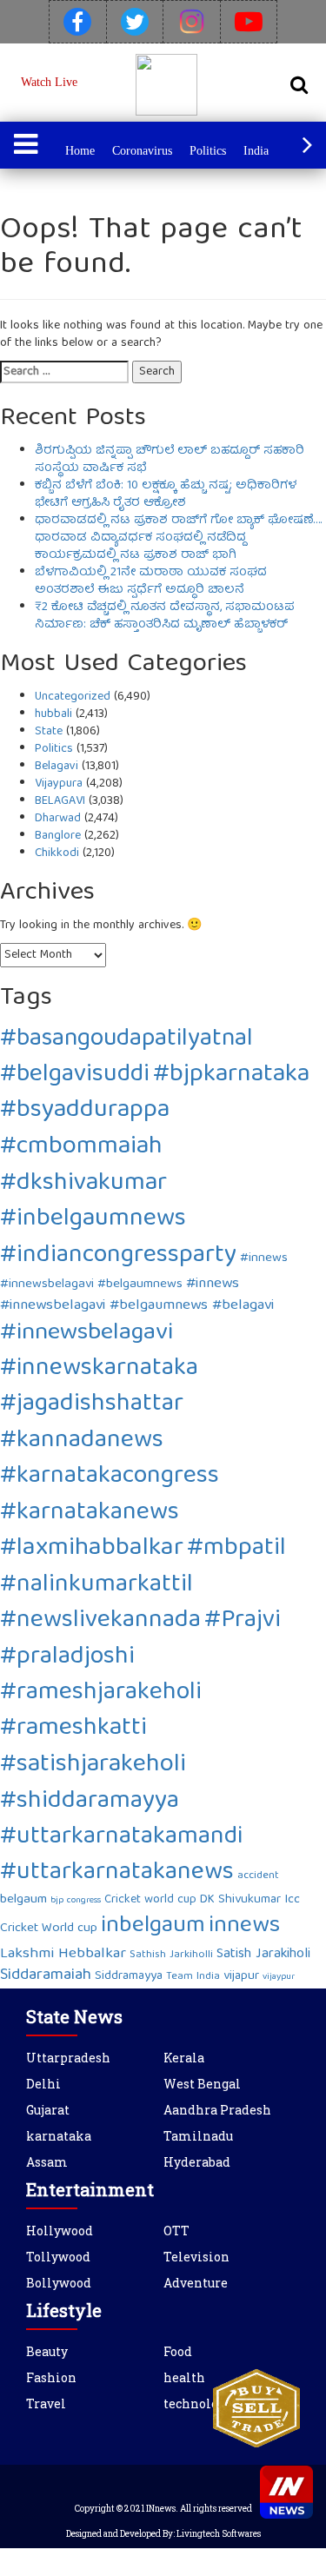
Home (80, 151)
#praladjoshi (67, 1658)
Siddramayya (129, 1976)
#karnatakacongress (110, 1477)
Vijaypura (59, 784)
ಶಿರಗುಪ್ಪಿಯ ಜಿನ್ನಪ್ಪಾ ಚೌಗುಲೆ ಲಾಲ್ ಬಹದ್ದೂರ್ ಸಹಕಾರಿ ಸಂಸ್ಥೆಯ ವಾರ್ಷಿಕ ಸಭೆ (170, 460)
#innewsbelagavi (86, 1334)
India (256, 151)
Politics (208, 151)
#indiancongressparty (118, 1256)
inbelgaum (153, 1926)
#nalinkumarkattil (96, 1586)
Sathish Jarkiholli (171, 1955)
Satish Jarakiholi (263, 1955)
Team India (193, 1977)
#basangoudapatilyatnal (126, 1039)
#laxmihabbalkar (92, 1549)
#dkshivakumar (83, 1184)
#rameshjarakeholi (101, 1693)
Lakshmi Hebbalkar (63, 1954)
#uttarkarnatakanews (117, 1873)
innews (244, 1926)
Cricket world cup (150, 1900)
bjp (57, 1901)
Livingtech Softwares (219, 2534)
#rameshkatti (73, 1729)
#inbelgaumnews (93, 1220)
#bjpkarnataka (231, 1076)
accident (258, 1876)
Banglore (58, 836)
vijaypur (279, 1977)
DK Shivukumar (240, 1900)
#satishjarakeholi (93, 1766)
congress (84, 1901)
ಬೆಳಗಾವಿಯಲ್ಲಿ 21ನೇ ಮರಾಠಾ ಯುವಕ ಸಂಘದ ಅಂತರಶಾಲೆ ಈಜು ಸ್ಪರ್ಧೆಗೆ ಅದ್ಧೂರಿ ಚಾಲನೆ (151, 581)
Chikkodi (57, 853)
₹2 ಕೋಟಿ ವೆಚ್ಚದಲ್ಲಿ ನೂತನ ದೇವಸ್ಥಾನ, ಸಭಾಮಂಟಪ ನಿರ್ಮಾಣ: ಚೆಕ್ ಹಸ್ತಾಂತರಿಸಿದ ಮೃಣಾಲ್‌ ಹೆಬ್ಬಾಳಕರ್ (164, 616)
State (49, 732)
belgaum (23, 1900)
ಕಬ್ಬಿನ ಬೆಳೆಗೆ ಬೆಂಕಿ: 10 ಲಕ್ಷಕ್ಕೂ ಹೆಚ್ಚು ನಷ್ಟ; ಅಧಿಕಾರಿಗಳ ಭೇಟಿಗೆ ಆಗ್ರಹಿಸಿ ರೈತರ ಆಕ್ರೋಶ (166, 495)
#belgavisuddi (75, 1075)
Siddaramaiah (46, 1976)
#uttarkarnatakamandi (121, 1837)
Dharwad (58, 819)
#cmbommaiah (81, 1148)
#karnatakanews (90, 1514)
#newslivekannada (100, 1621)
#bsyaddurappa (85, 1111)
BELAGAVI (60, 801)
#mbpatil (236, 1549)
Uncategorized (73, 697)
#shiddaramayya (90, 1802)
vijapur (241, 1976)
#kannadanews (82, 1441)
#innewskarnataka (99, 1369)
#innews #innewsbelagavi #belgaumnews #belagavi (137, 1295)
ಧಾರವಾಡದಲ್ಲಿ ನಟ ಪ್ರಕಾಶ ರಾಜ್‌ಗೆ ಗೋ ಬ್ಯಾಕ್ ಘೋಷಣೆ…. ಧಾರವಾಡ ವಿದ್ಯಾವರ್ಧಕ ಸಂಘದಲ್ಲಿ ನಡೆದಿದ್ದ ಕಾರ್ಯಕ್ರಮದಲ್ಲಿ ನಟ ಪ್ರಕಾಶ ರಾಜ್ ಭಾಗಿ (178, 538)
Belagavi (57, 767)
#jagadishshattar (92, 1405)
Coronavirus (142, 151)
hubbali (53, 714)
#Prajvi (243, 1621)
